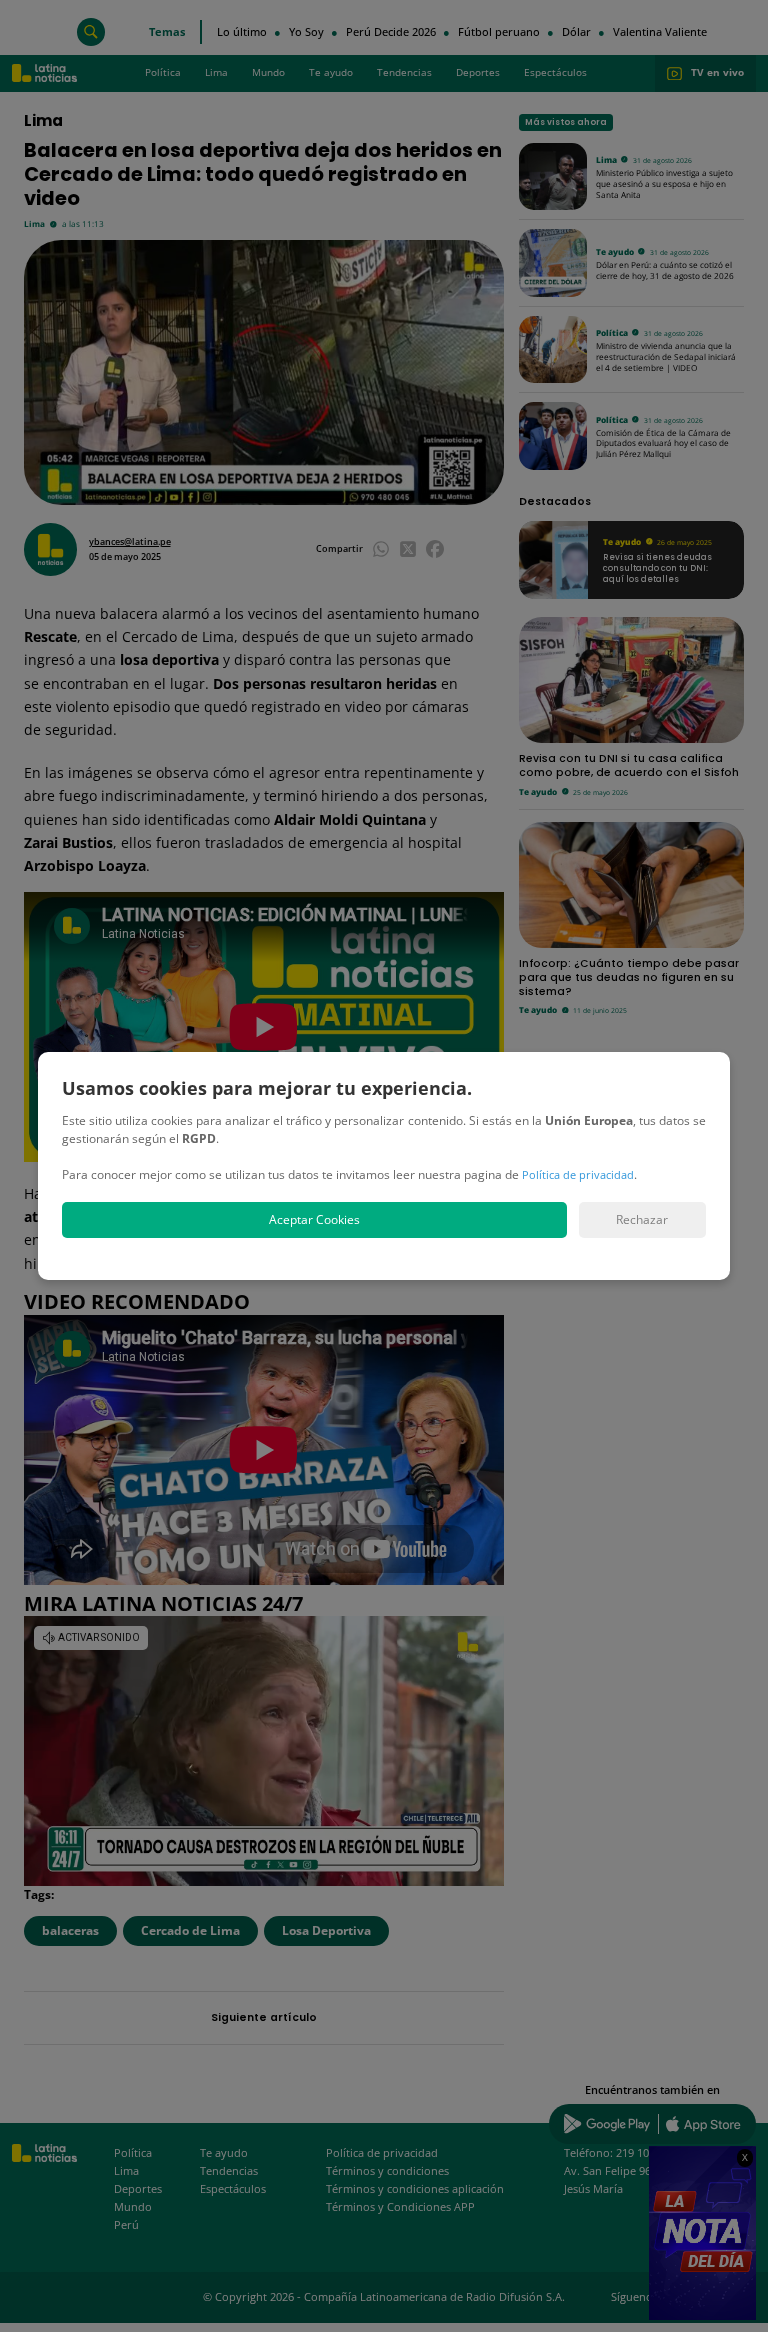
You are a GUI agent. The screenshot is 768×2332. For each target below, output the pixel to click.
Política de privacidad (578, 1174)
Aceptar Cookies (314, 1219)
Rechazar (642, 1219)
